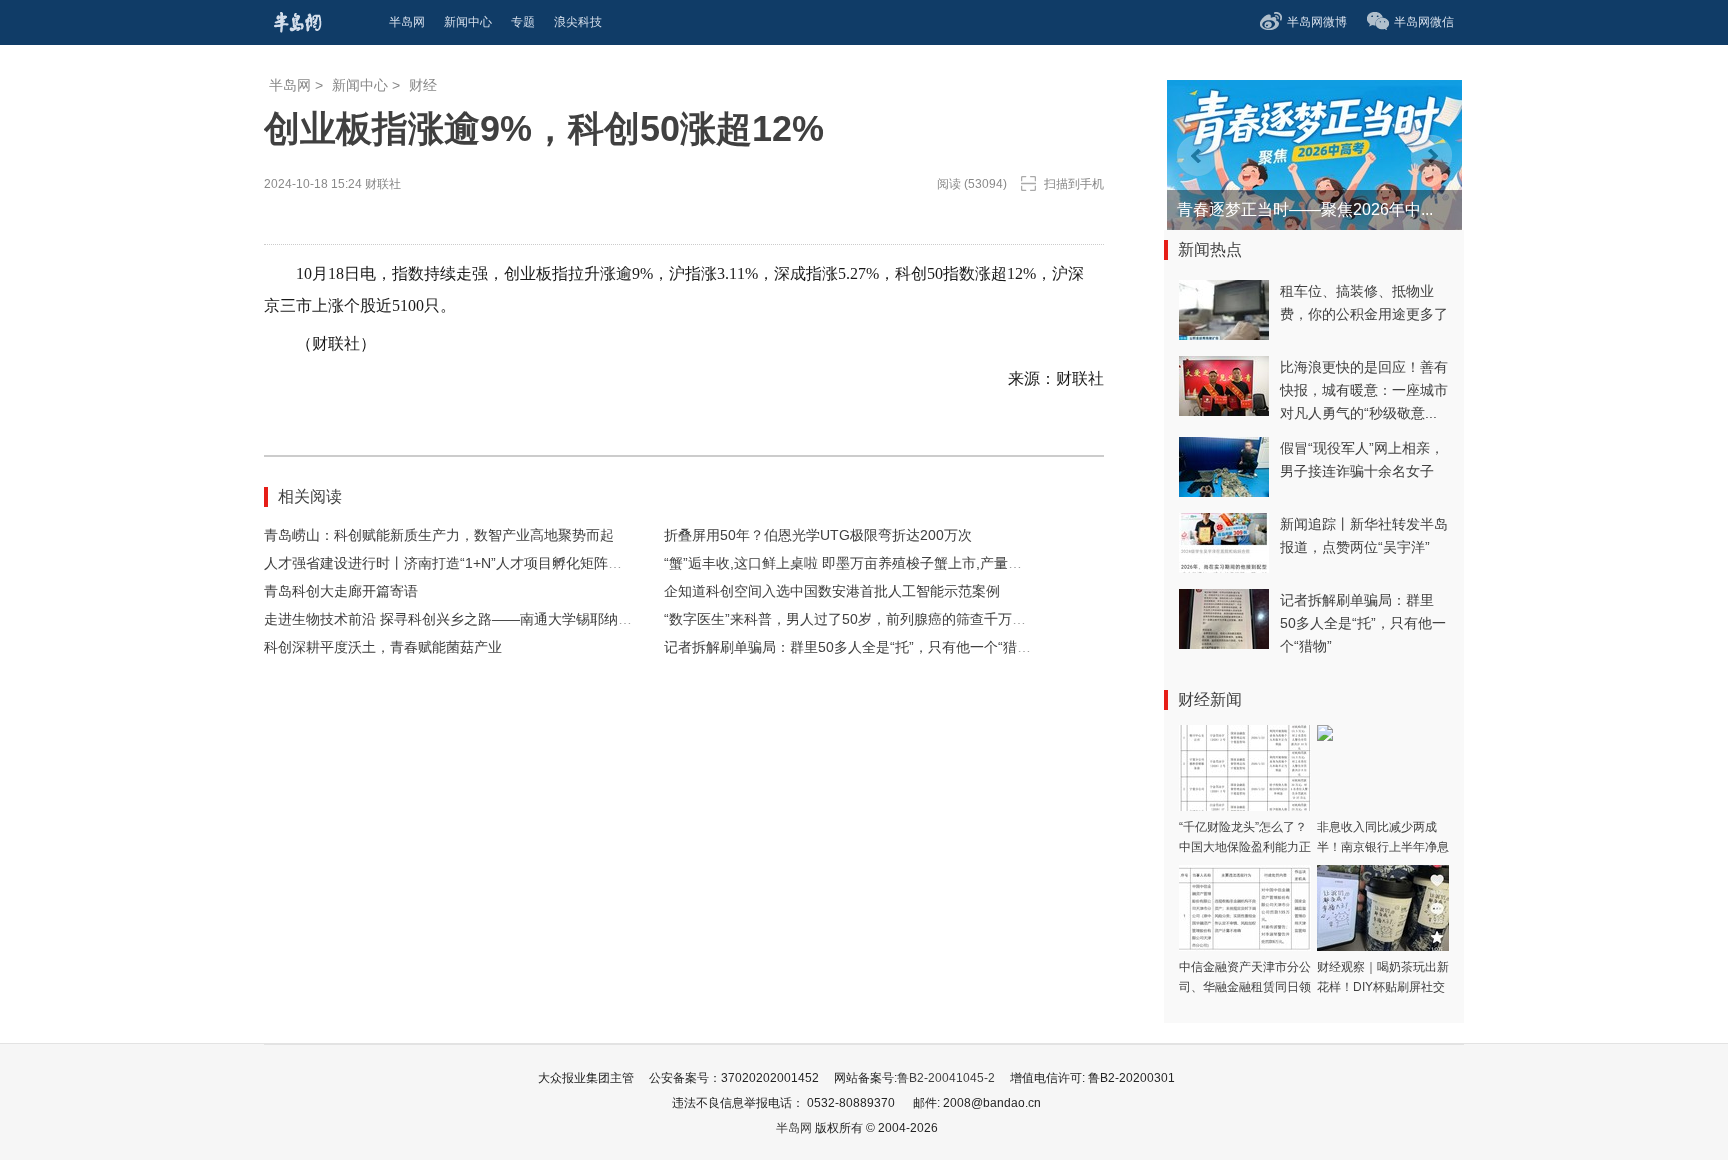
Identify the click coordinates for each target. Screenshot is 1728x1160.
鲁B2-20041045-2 (946, 1078)
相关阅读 (310, 496)
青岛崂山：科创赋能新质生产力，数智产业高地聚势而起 (439, 535)
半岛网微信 (1424, 22)
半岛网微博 (1317, 22)
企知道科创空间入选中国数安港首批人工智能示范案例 (832, 591)
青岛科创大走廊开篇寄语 (341, 591)
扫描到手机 (1074, 184)
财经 (423, 85)
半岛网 (290, 85)
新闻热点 (1210, 249)
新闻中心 (360, 85)
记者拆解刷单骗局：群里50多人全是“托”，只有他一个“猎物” (850, 647)
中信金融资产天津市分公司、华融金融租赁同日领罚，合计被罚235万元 (1245, 987)
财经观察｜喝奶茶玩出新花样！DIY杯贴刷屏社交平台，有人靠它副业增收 (1383, 987)
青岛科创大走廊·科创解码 (1267, 209)
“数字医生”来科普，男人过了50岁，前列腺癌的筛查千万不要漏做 (866, 619)
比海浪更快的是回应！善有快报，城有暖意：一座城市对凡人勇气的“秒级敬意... (1364, 390)
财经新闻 (1210, 699)
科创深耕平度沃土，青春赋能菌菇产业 (383, 647)
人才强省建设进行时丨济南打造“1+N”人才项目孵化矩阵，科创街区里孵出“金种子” (518, 563)
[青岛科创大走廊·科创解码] (1265, 89)
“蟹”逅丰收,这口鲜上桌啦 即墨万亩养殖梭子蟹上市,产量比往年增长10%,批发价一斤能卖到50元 (958, 563)
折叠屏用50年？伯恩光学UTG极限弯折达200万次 (818, 535)
